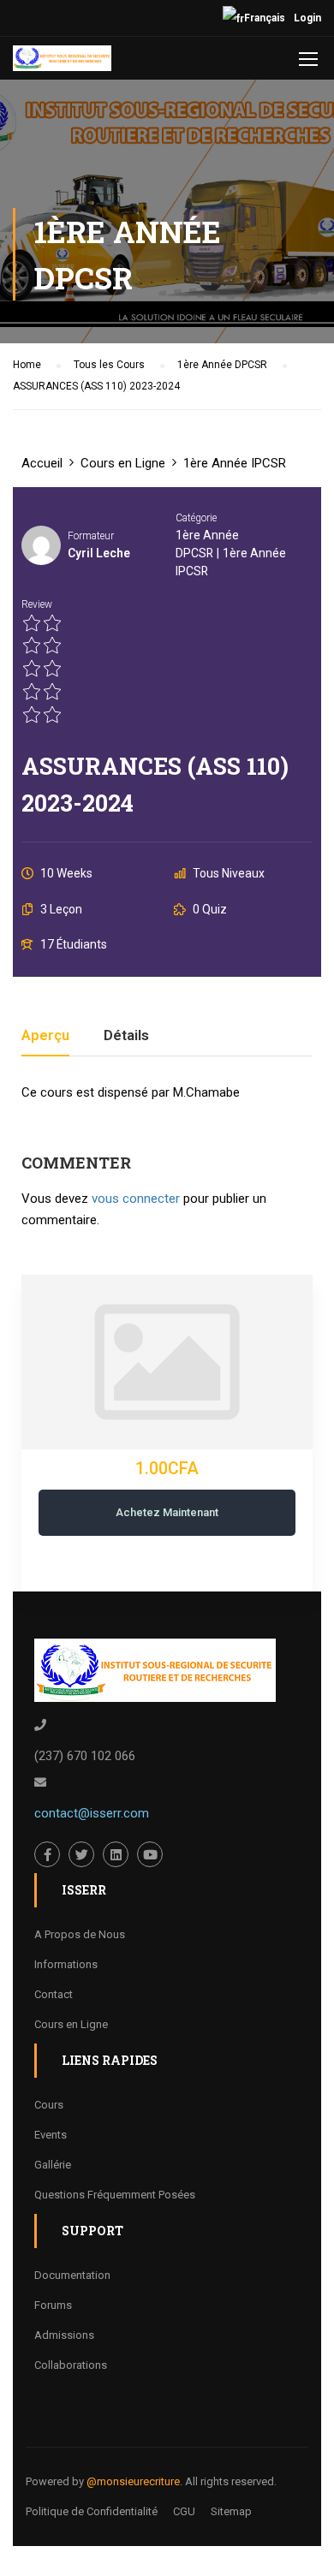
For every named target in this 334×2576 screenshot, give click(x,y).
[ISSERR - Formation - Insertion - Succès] (62, 62)
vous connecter (136, 1199)
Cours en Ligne (71, 2024)
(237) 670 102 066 (85, 1756)
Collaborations (71, 2365)
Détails (126, 1036)
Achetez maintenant (167, 1512)
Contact (54, 1994)
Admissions (64, 2335)
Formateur (91, 536)
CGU (184, 2511)
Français (265, 18)
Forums (53, 2305)
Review (37, 604)
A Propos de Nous (80, 1934)
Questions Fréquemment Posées (115, 2195)
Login (307, 18)
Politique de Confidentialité (92, 2511)
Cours (49, 2105)
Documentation (72, 2275)
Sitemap (231, 2511)
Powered (48, 2481)
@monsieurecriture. (134, 2481)
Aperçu (45, 1036)
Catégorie (196, 518)
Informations (66, 1964)
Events (51, 2135)
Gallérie (53, 2165)
